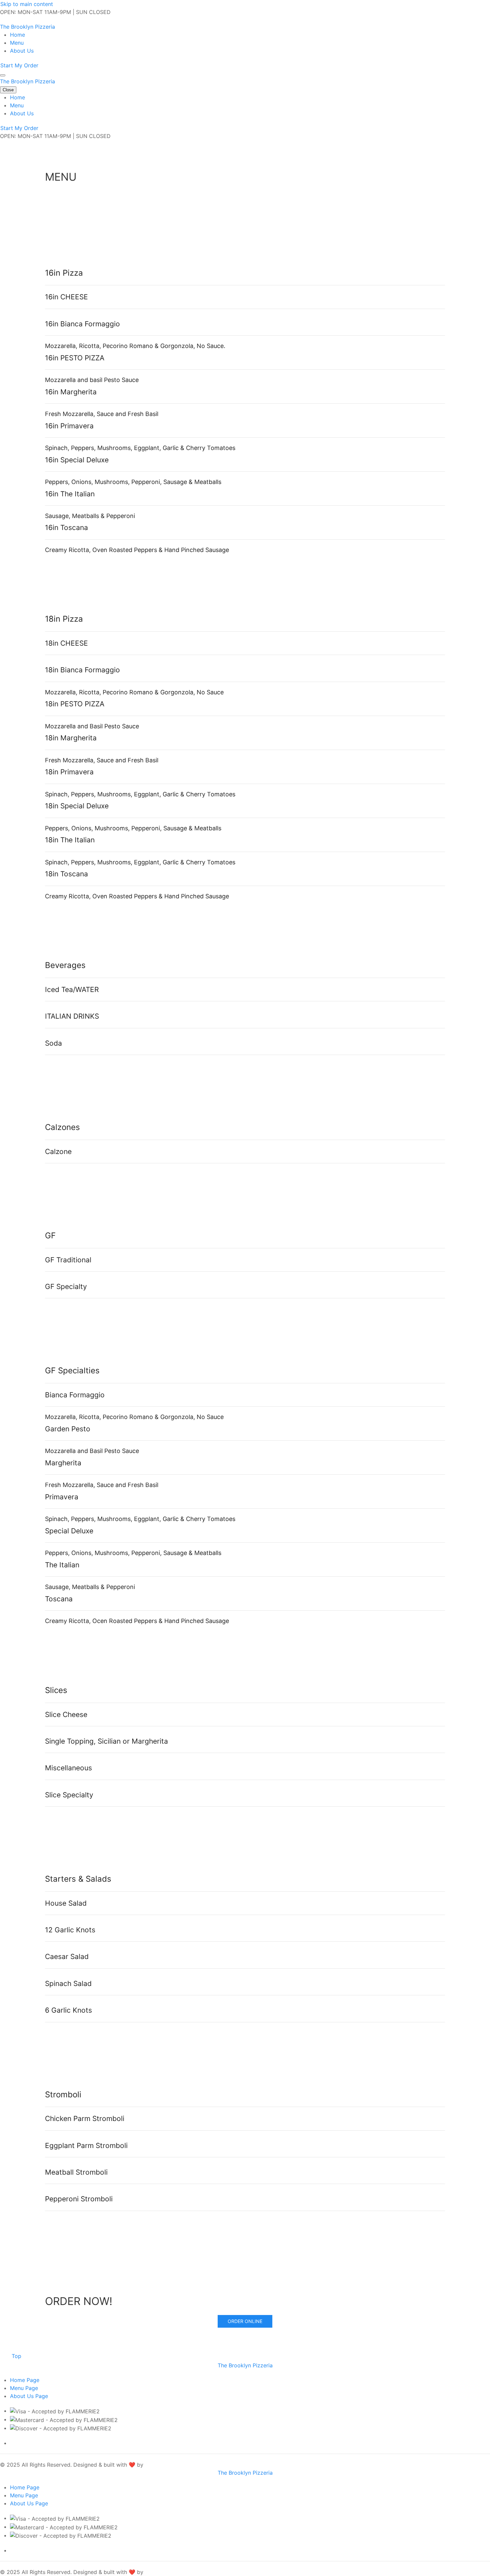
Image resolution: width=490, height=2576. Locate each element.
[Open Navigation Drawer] (3, 75)
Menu (17, 43)
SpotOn (154, 2465)
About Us (22, 51)
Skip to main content (27, 4)
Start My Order (19, 65)
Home (17, 35)
